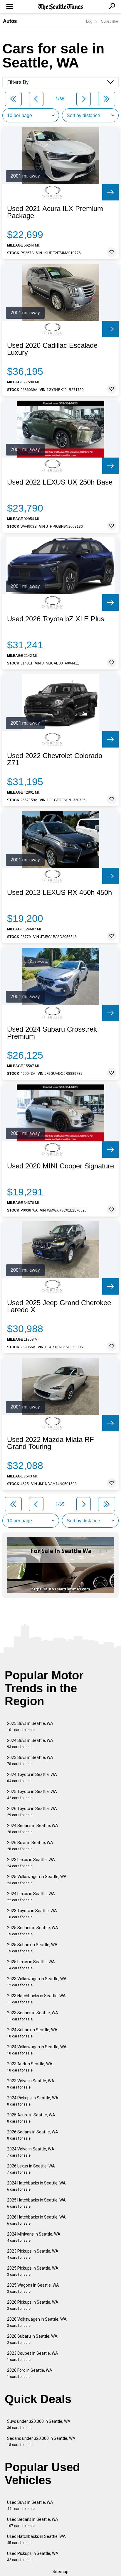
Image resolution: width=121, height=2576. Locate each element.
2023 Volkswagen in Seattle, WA (37, 1982)
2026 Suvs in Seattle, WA (30, 1846)
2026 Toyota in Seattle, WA (32, 1812)
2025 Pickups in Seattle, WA (33, 2271)
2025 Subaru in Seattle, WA (32, 1948)
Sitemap (60, 2572)
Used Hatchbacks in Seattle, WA (36, 2539)
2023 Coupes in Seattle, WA (33, 2356)
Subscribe (110, 21)
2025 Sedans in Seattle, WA (33, 1931)
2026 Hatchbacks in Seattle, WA (36, 2220)
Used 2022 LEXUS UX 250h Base (60, 482)
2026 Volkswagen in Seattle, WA (37, 2322)
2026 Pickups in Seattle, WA (33, 2305)
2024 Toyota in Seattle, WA (32, 1778)
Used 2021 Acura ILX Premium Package (55, 212)
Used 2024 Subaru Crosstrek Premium (52, 1033)
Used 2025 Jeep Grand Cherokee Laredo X (59, 1306)
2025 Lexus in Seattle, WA (31, 1965)
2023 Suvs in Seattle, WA (30, 1761)
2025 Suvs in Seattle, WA (30, 1726)
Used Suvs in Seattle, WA (30, 2505)
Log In (91, 21)
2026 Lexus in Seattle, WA (31, 2169)
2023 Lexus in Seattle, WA (31, 1863)
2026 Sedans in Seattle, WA (33, 2135)
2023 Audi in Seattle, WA (30, 2067)
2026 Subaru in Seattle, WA (32, 2339)
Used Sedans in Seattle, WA (33, 2522)
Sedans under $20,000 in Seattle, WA (41, 2441)
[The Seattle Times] (61, 7)
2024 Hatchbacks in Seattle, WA (36, 2186)
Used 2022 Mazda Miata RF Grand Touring (51, 1443)
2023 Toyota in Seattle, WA (32, 1914)
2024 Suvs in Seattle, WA (30, 1744)
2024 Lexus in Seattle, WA (31, 1897)
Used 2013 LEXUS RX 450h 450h (59, 893)
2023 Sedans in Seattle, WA (33, 2016)
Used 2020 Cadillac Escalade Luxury (52, 349)
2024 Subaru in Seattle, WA (32, 2033)
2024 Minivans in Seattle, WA (34, 2237)
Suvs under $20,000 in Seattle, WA (39, 2424)
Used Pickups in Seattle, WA (33, 2556)
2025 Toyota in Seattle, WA (32, 1795)
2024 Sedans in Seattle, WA (33, 1829)
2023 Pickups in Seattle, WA (33, 2254)
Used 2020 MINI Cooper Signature (60, 1166)
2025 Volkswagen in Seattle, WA (37, 1880)
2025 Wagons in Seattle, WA (33, 2288)
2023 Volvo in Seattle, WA (31, 2084)
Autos (10, 21)
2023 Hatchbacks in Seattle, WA (36, 1999)
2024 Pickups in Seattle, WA (33, 2101)
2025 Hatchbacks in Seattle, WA (36, 2203)
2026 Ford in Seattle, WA (30, 2373)
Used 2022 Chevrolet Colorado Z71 (55, 759)
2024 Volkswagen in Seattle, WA (37, 2050)
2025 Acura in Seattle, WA (31, 2118)
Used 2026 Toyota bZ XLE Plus (56, 619)
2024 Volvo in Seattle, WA (31, 2152)
